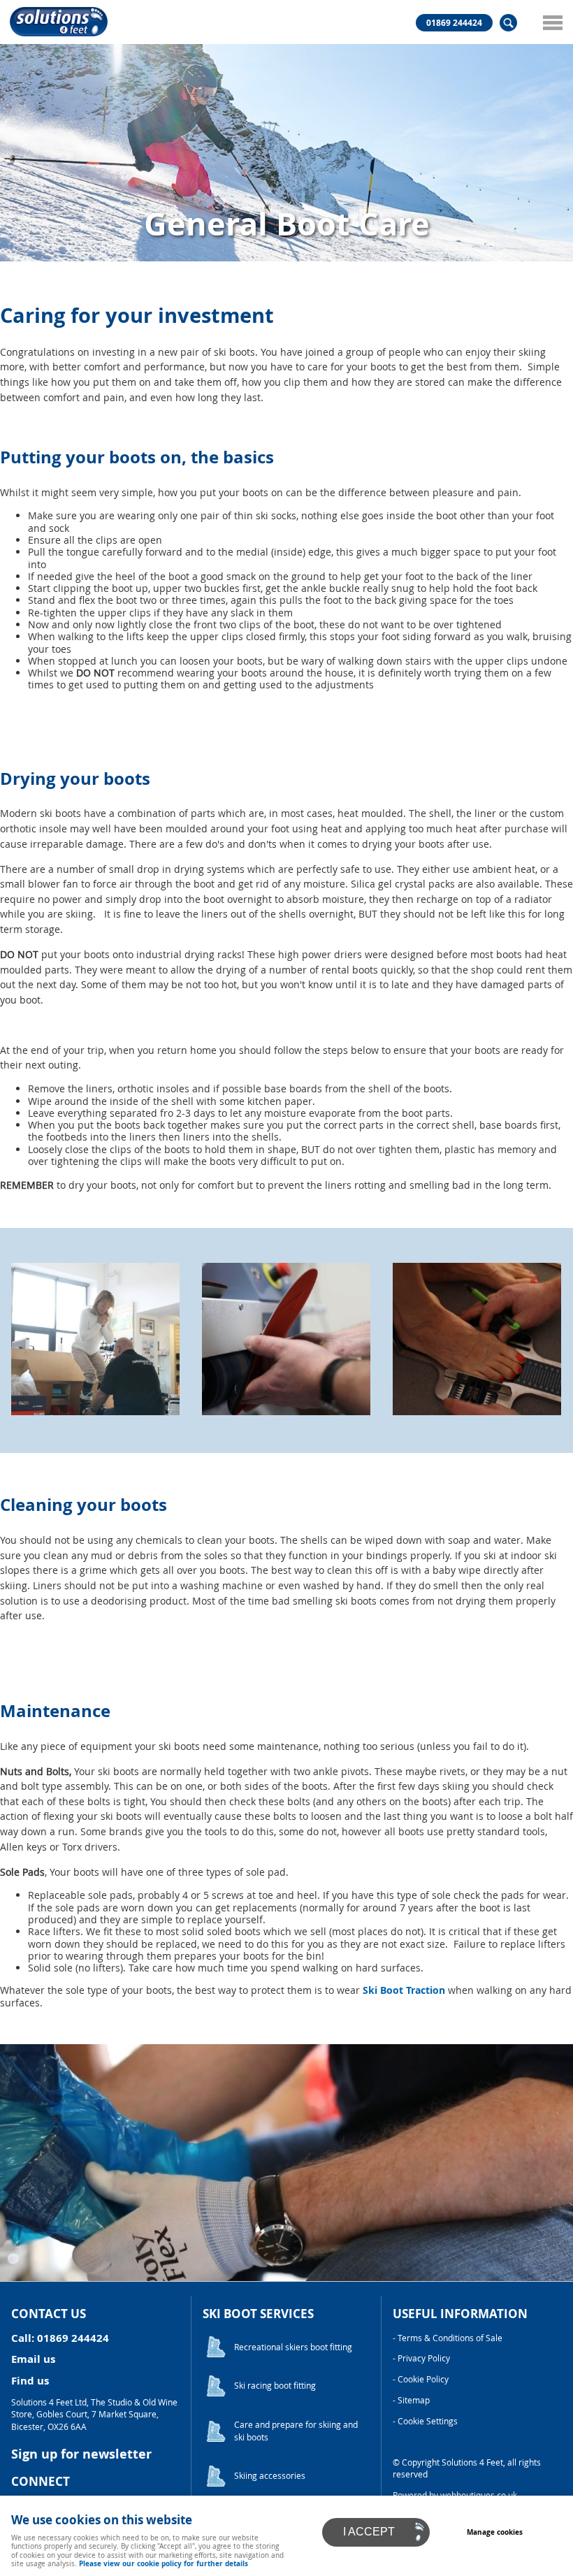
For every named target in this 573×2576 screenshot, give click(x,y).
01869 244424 (454, 23)
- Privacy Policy (421, 2358)
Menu (552, 22)
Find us (30, 2381)
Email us (33, 2359)
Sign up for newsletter (81, 2454)
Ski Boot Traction (404, 1990)
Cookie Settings (428, 2421)
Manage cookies (495, 2532)
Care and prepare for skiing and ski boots (296, 2431)
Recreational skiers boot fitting (293, 2347)
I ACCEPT (369, 2532)
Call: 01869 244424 (60, 2338)
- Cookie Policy (421, 2379)
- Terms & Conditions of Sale (448, 2338)
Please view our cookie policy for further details (164, 2563)
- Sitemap (411, 2400)
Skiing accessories (270, 2476)
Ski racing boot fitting (275, 2386)
